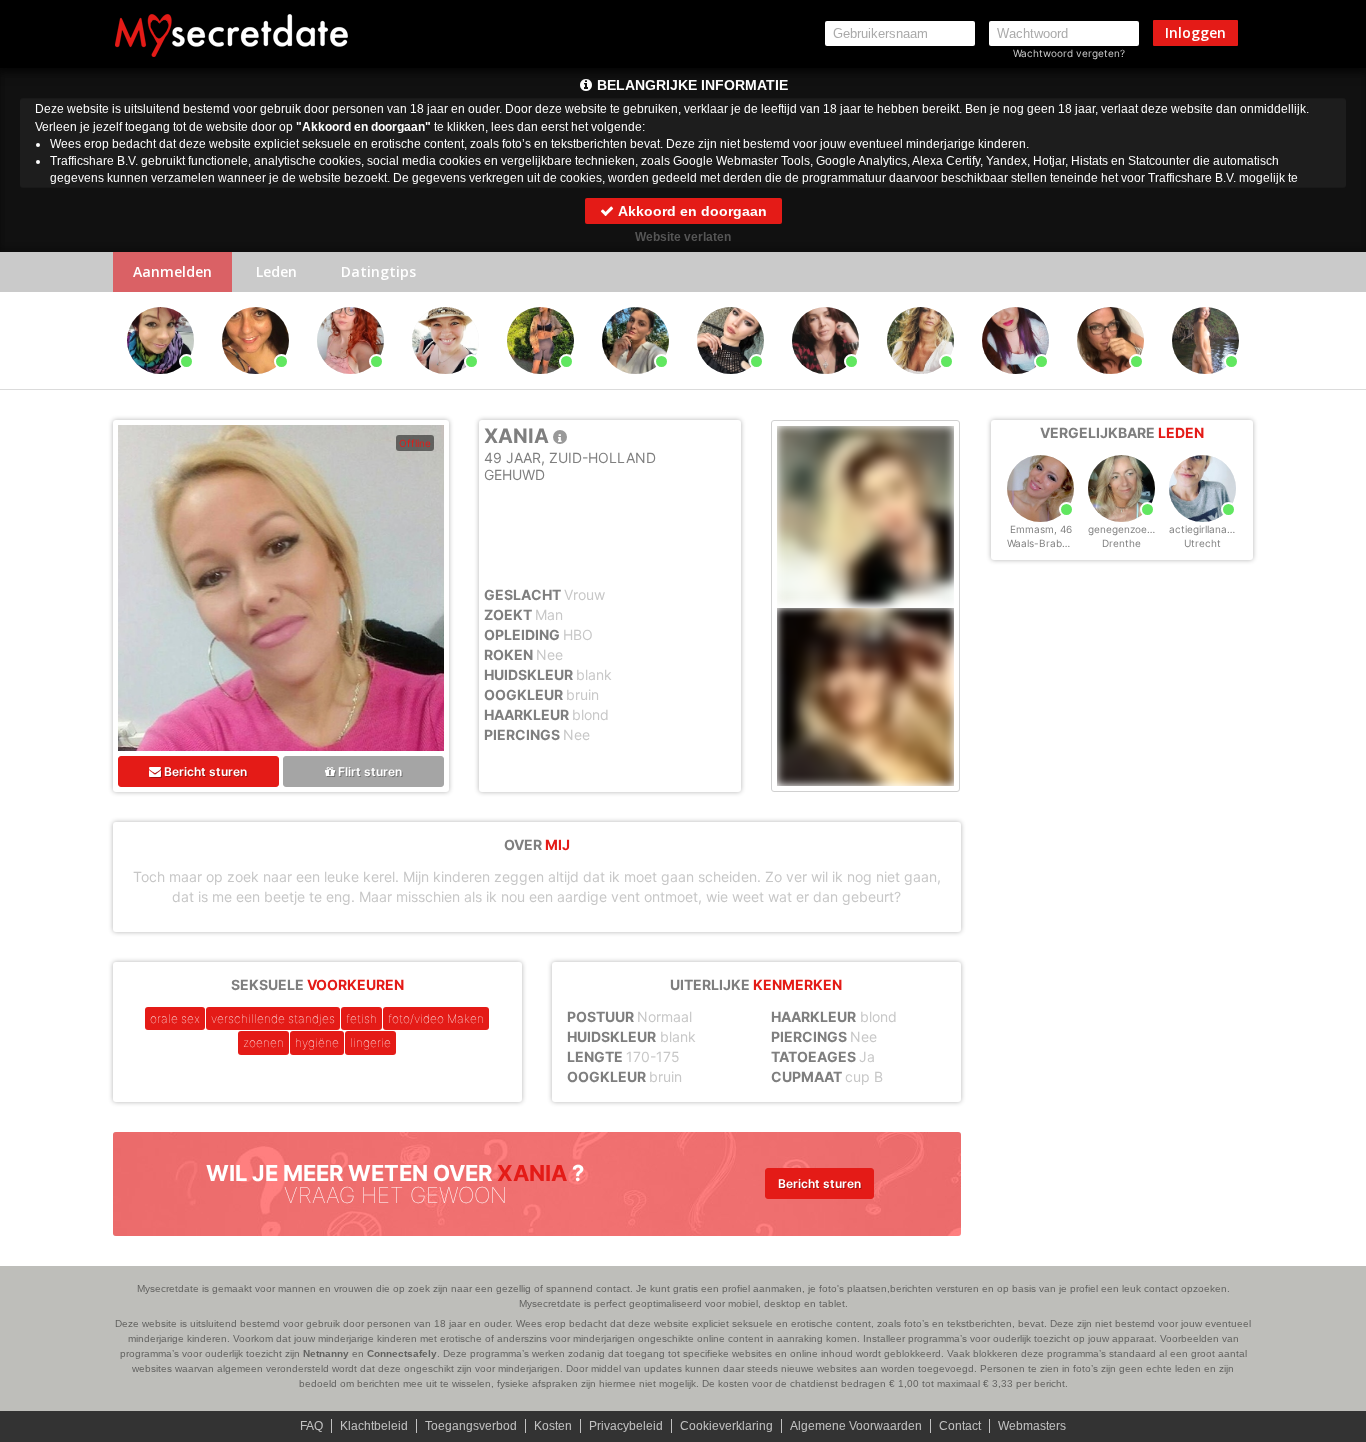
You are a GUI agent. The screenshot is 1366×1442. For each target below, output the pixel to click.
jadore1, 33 (1205, 383)
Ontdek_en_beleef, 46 (828, 383)
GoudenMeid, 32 (351, 383)
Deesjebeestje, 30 (638, 383)
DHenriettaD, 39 (255, 383)
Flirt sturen (368, 771)
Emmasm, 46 (1041, 529)
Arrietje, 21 (540, 383)
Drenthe (1121, 543)
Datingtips (378, 271)
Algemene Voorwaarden (856, 1426)
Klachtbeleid (374, 1426)
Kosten (553, 1426)
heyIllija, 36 (161, 383)
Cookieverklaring (726, 1426)
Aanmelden (172, 271)
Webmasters (1032, 1426)
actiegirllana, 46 (1207, 529)
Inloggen (1195, 32)
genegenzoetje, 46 (1132, 529)
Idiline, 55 (1110, 383)
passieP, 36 (446, 383)
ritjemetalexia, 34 (1018, 383)
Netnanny (326, 1353)
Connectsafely (402, 1353)
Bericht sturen (204, 771)
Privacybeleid (626, 1426)
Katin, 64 (920, 383)
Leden (276, 271)
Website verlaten (683, 237)
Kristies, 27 (731, 383)
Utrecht (1202, 543)
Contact (960, 1426)
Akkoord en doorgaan (691, 211)
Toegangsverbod (471, 1426)
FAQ (311, 1426)
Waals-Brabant (1042, 543)
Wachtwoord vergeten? (1069, 53)
